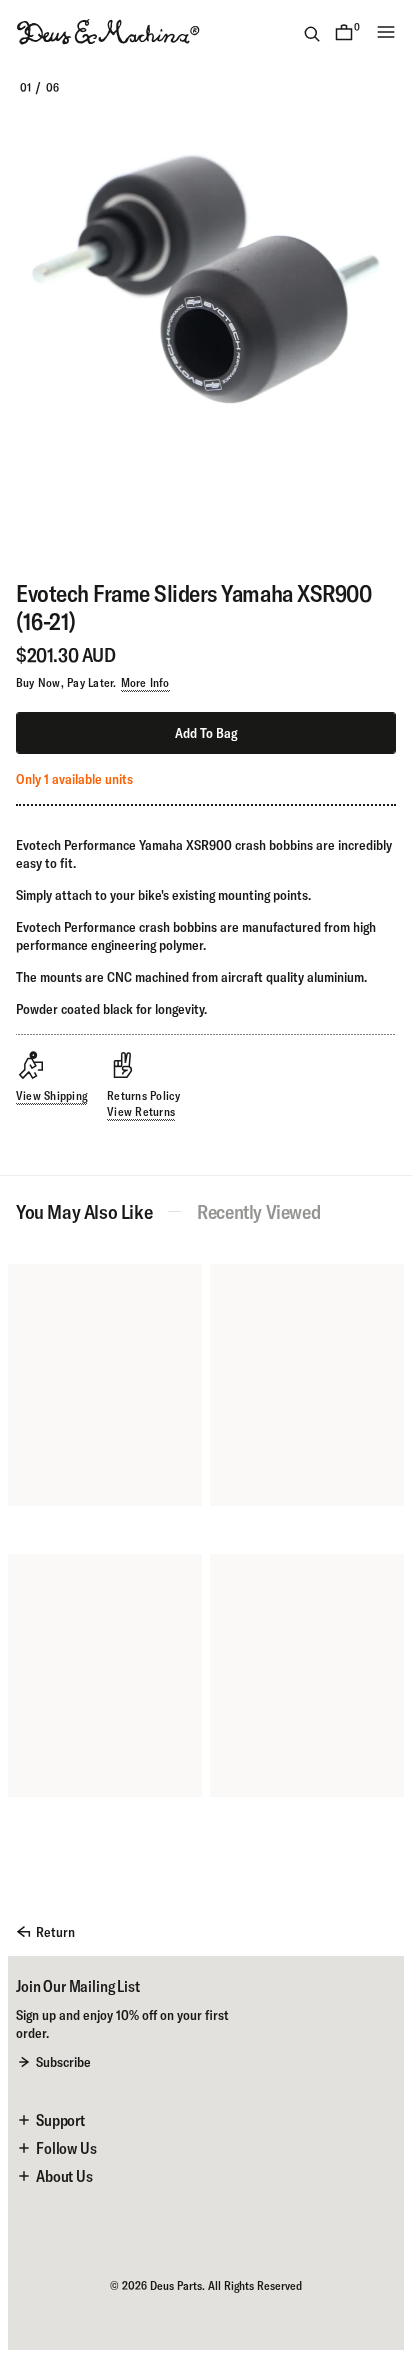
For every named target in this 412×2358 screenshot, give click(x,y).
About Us (64, 2176)
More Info (145, 682)
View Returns (141, 1111)
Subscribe (63, 2062)
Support (60, 2120)
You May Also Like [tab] (84, 1212)
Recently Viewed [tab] (258, 1212)
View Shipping (51, 1095)
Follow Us (66, 2148)
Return (55, 1932)
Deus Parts (176, 2285)
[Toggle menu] (386, 32)
